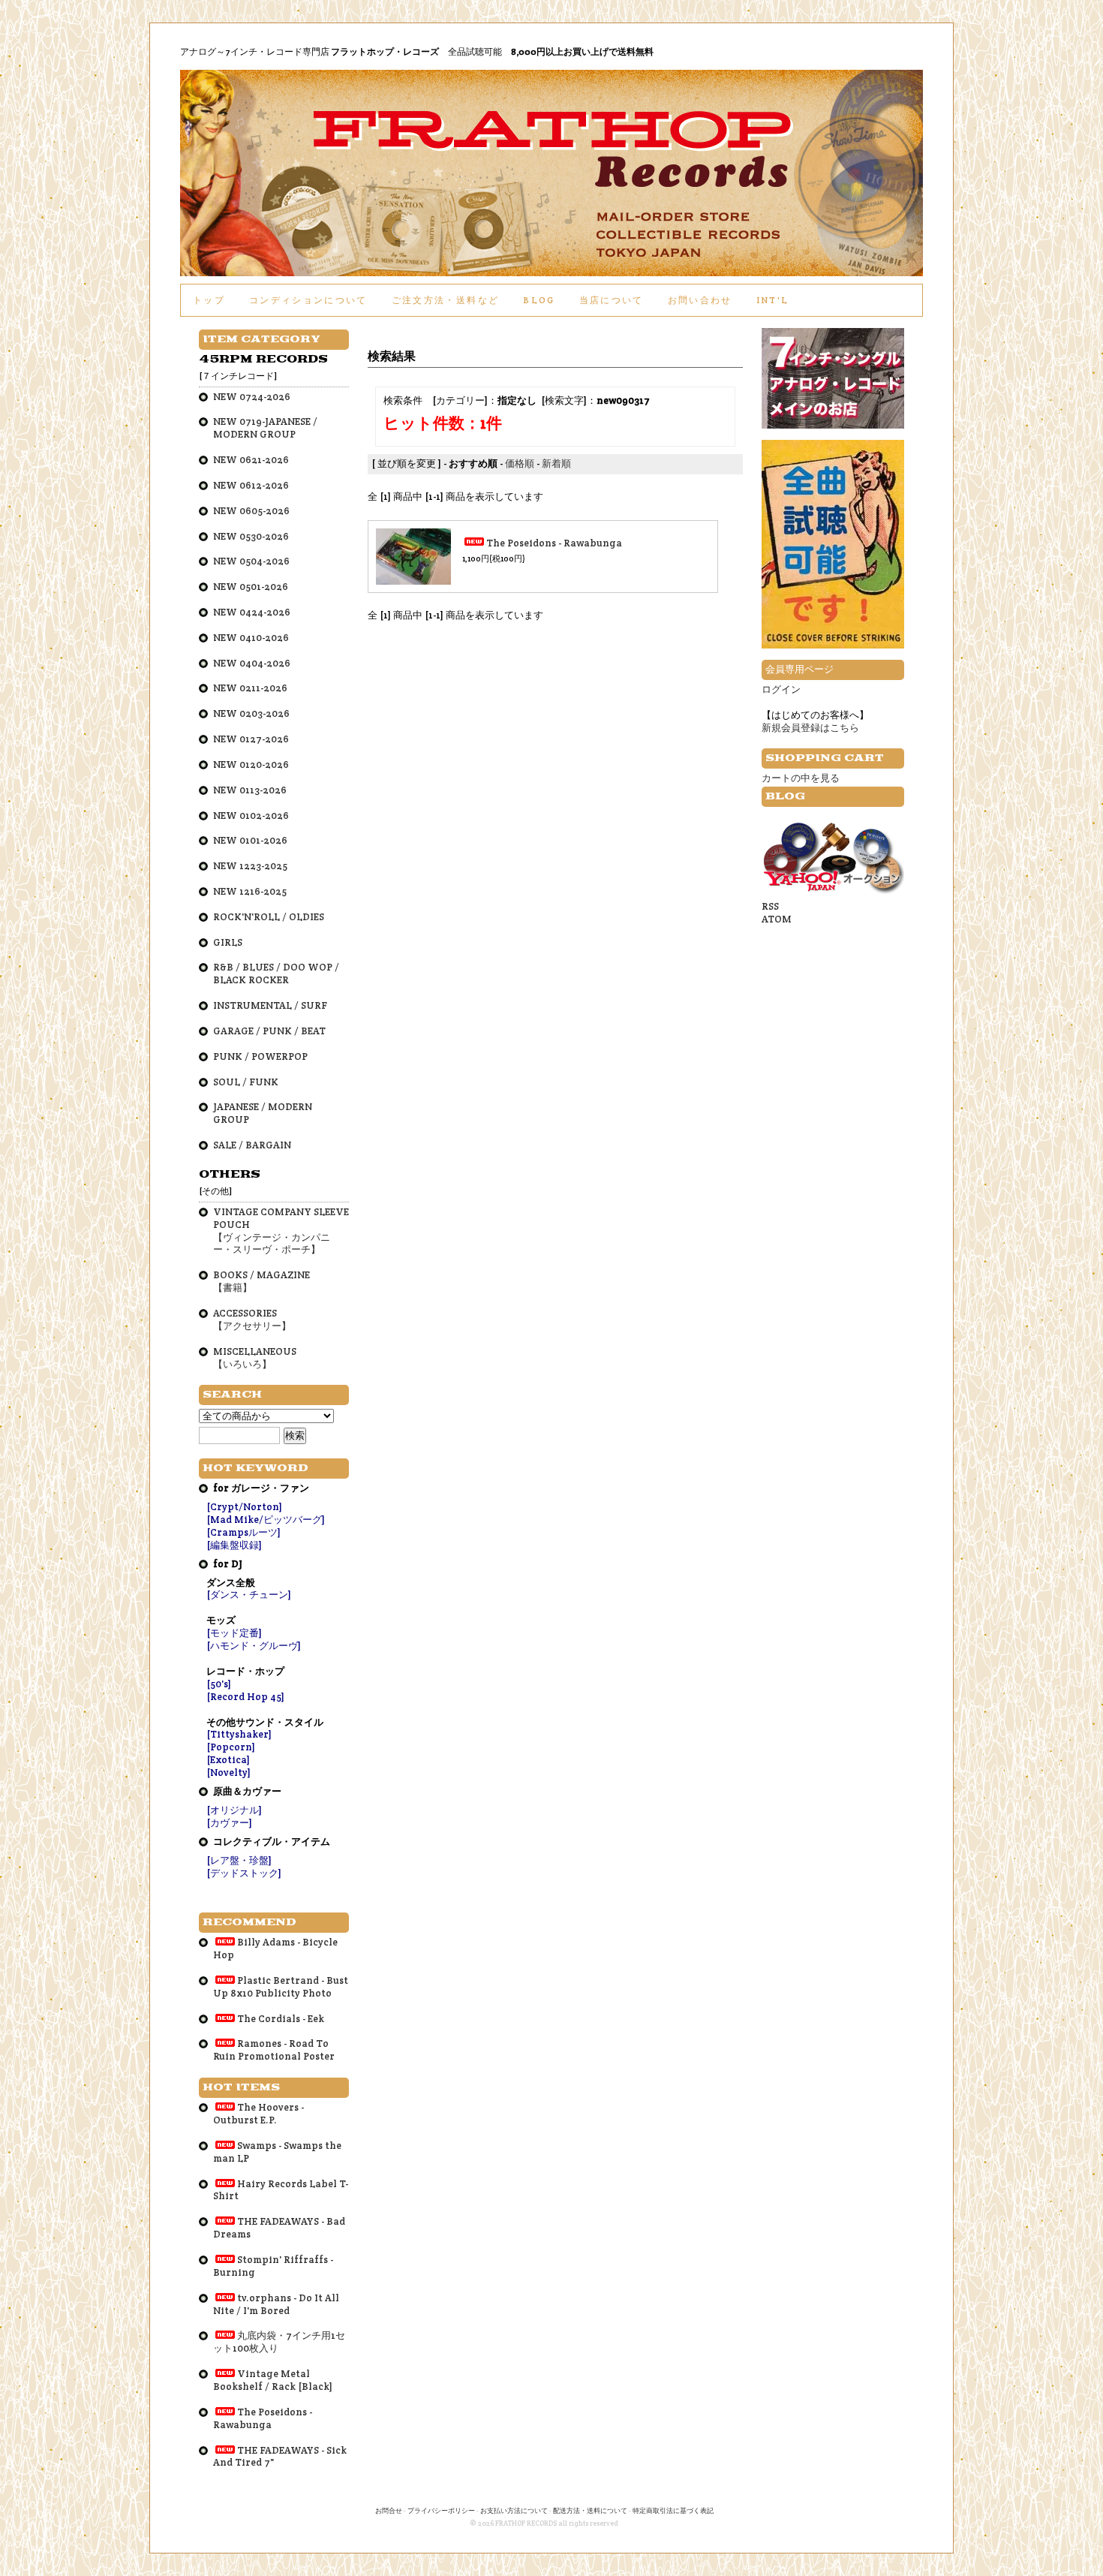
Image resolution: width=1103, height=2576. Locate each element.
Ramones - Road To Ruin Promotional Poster (274, 2050)
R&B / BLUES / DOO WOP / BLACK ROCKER (276, 974)
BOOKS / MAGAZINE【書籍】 (261, 1281)
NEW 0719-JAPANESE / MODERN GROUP (265, 428)
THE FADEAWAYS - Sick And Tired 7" (280, 2457)
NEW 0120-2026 (251, 764)
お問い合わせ (700, 300)
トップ (209, 300)
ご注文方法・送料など (445, 300)
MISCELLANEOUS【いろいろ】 (255, 1358)
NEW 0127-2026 (251, 739)
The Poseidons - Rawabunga (554, 543)
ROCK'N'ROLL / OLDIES (269, 917)
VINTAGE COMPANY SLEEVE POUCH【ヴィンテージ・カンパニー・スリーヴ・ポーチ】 (281, 1231)
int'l (773, 300)
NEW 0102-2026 (251, 816)
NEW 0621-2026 (251, 460)
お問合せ (389, 2511)
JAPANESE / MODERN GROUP (263, 1113)
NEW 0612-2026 (251, 485)
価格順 (520, 463)
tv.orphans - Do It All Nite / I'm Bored (276, 2304)
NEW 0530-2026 (251, 536)
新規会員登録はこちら (810, 728)
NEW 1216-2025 (250, 891)
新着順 (556, 463)
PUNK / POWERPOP (260, 1056)
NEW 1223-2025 (250, 866)
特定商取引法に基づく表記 (673, 2511)
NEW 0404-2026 (252, 663)
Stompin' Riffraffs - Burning (273, 2266)
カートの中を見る (801, 778)
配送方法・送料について (590, 2511)
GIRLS (228, 942)
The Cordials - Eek (281, 2019)
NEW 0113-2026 (250, 790)
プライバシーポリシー (441, 2511)
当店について (612, 300)
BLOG (539, 300)
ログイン (781, 689)
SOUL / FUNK (246, 1082)
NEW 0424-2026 (252, 612)
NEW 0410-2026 (251, 638)
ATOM (777, 919)
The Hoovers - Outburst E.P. (258, 2114)
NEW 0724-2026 (252, 397)
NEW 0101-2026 (250, 840)
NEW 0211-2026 (250, 688)
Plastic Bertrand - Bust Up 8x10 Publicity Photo (281, 1987)
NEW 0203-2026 (251, 713)
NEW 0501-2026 (251, 587)
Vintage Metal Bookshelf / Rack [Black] (273, 2380)
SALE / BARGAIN (252, 1145)
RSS (770, 906)
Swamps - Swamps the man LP (277, 2152)
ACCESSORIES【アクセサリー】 (252, 1320)
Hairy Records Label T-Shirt (281, 2190)
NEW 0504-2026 (251, 561)
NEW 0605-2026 (251, 511)
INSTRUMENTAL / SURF (270, 1005)
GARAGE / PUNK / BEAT (269, 1031)
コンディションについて (308, 300)
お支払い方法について (514, 2511)
